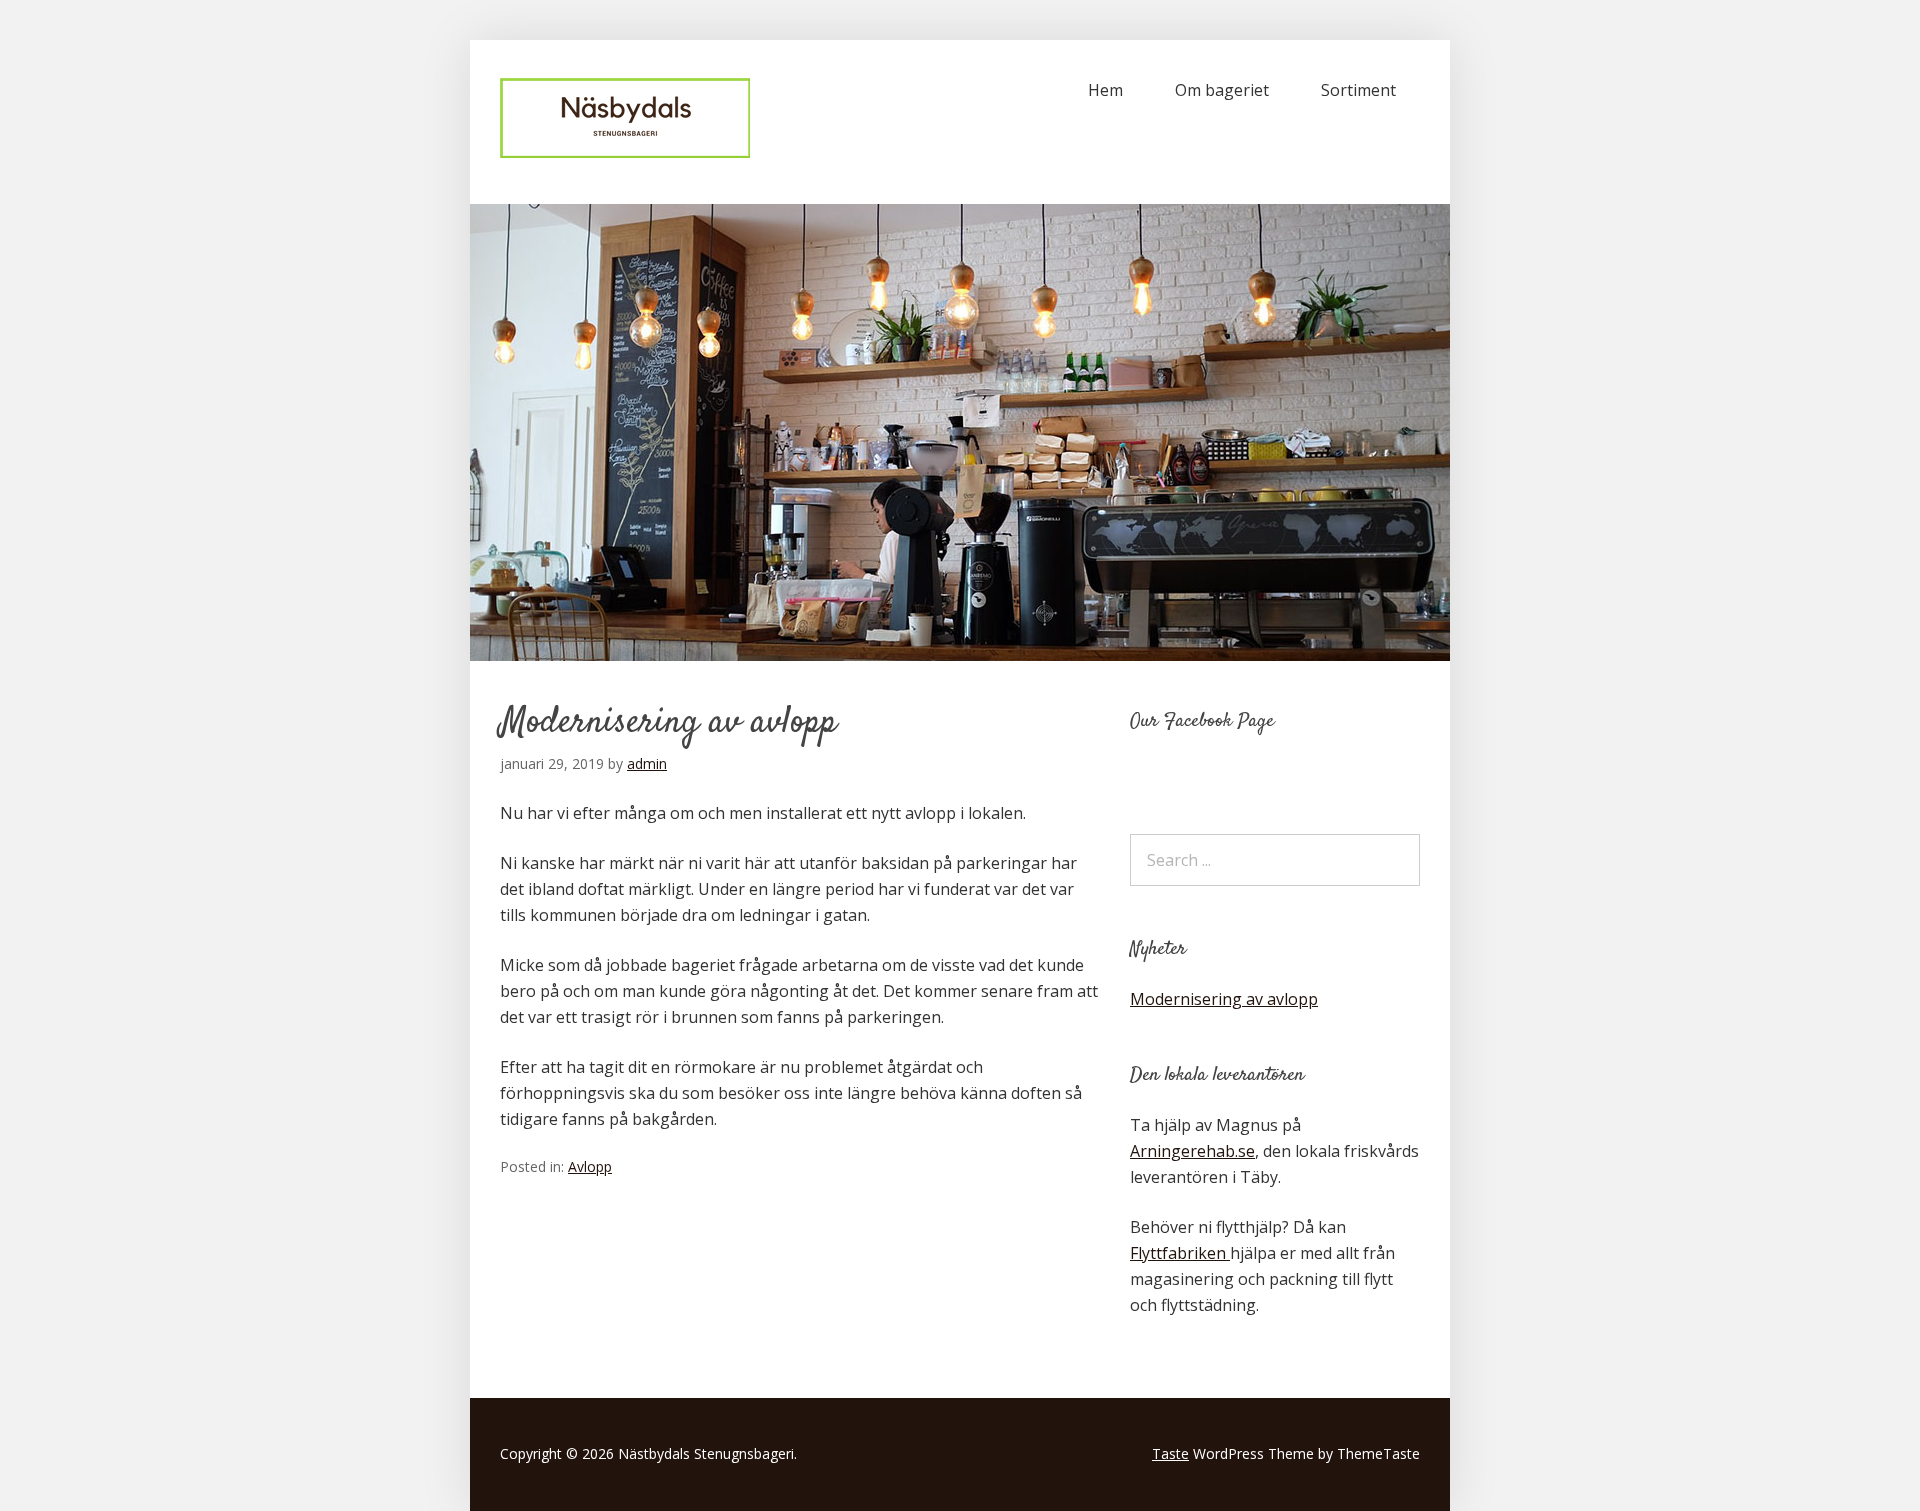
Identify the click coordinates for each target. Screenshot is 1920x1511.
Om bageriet (1222, 90)
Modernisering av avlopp (1224, 999)
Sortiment (1358, 90)
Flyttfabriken (1180, 1253)
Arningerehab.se (1192, 1151)
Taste (1170, 1453)
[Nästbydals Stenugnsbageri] (625, 152)
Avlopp (590, 1166)
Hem (1105, 90)
